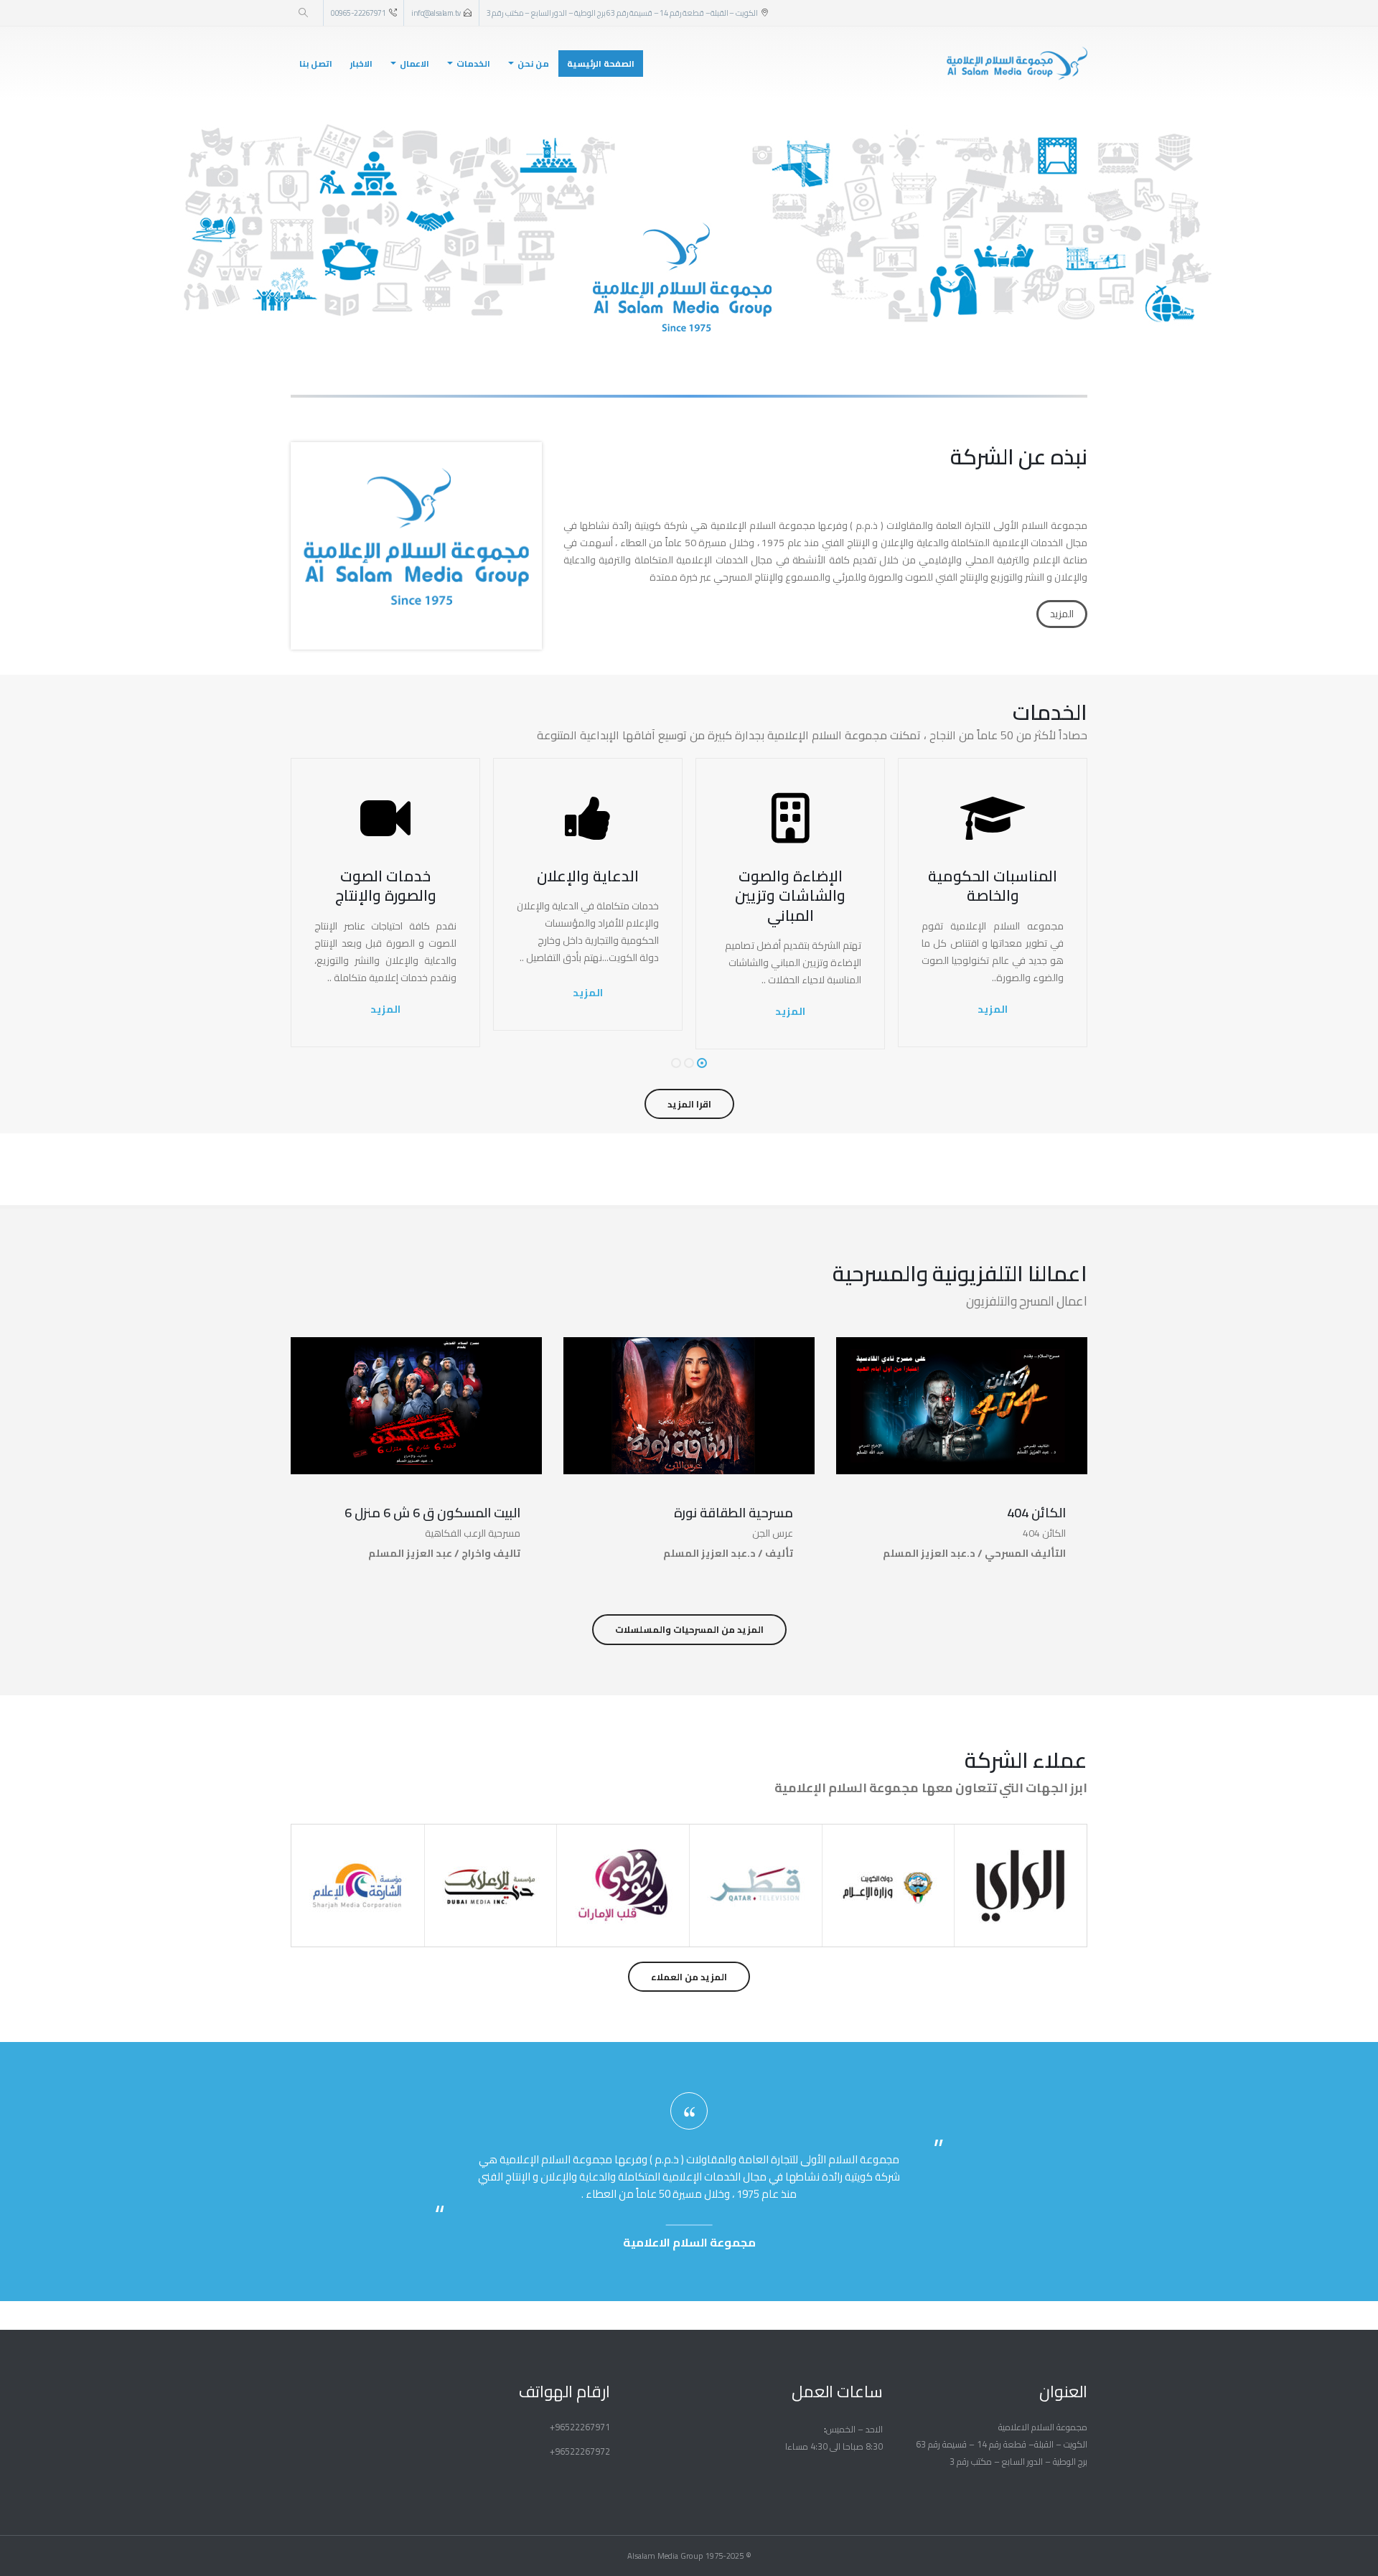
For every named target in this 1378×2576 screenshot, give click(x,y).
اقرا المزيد (689, 1104)
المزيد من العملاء (689, 1977)
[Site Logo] (1017, 64)
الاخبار (361, 64)
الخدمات (473, 64)
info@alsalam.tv (436, 13)
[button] (303, 13)
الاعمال (414, 64)
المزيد (1062, 614)
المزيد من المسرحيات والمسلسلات (689, 1629)
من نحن (533, 64)
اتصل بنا (316, 64)
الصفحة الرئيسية (601, 64)
